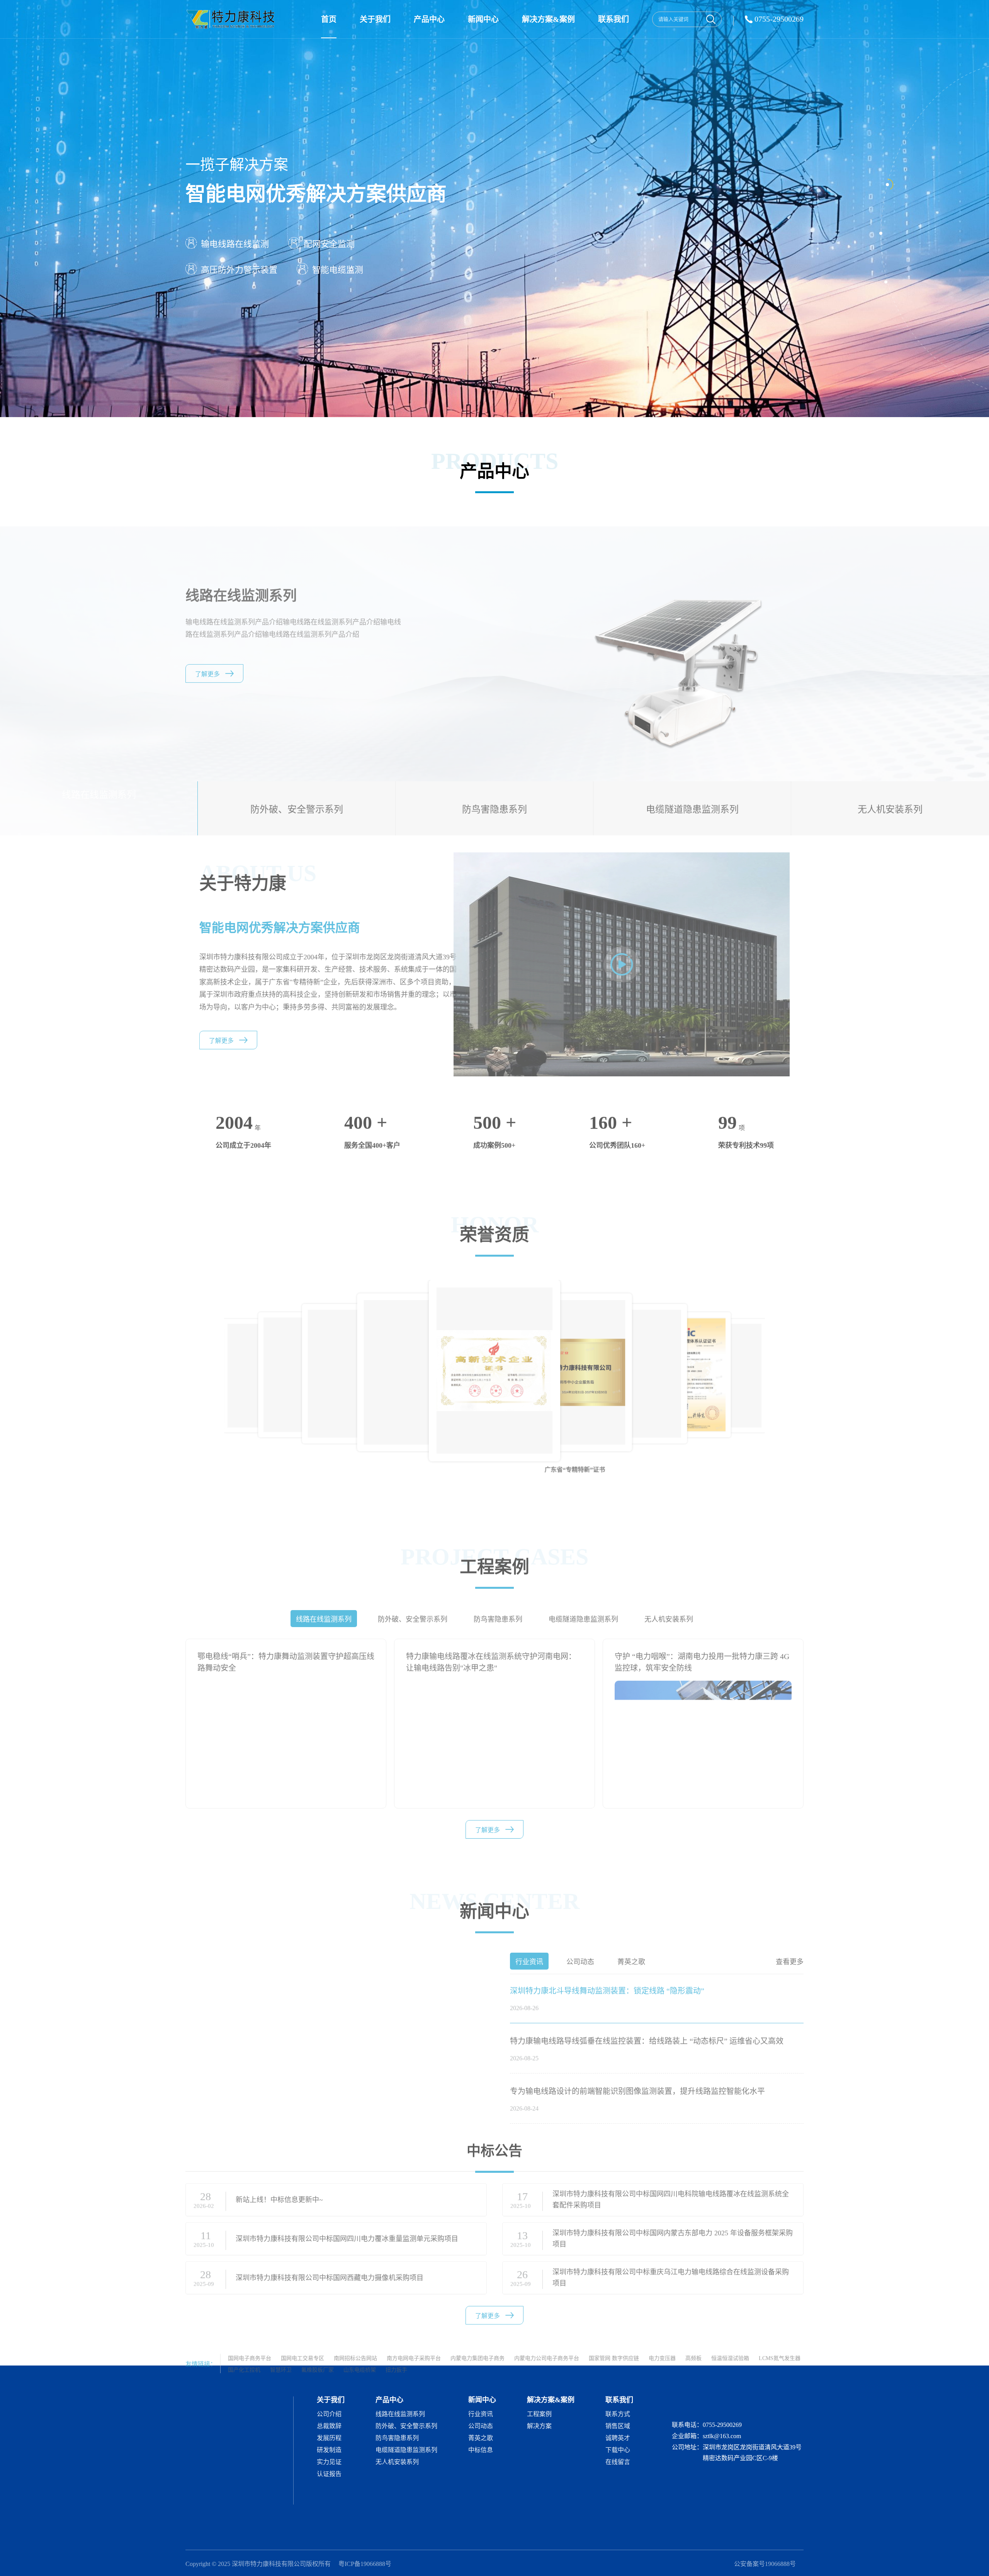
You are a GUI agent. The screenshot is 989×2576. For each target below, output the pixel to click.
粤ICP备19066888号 (365, 2564)
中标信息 (481, 2450)
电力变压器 (662, 2344)
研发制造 (329, 2450)
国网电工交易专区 (302, 2344)
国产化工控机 (244, 2356)
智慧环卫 (281, 2356)
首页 (329, 19)
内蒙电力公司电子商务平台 (547, 2344)
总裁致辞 (329, 2426)
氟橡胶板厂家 (318, 2356)
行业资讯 (481, 2414)
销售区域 (618, 2426)
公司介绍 (329, 2414)
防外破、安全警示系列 (406, 2426)
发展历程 (329, 2438)
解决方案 (539, 2426)
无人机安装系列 (397, 2462)
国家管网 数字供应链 (614, 2344)
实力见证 (329, 2462)
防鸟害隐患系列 (397, 2438)
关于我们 (375, 19)
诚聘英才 (618, 2438)
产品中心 (429, 19)
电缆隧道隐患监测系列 (406, 2450)
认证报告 (329, 2474)
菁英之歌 (481, 2438)
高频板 (693, 2344)
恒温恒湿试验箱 (730, 2344)
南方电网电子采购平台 (414, 2344)
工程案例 (539, 2414)
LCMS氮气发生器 (780, 2344)
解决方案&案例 (548, 19)
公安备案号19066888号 (765, 2564)
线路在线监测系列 (400, 2414)
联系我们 (613, 19)
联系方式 (618, 2414)
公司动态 (481, 2426)
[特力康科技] (232, 19)
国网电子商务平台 (250, 2344)
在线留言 (618, 2462)
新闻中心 (483, 19)
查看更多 (790, 1948)
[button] (799, 1352)
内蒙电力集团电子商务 (478, 2344)
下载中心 (618, 2450)
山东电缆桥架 (360, 2356)
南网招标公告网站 (355, 2344)
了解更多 (207, 673)
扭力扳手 (396, 2356)
